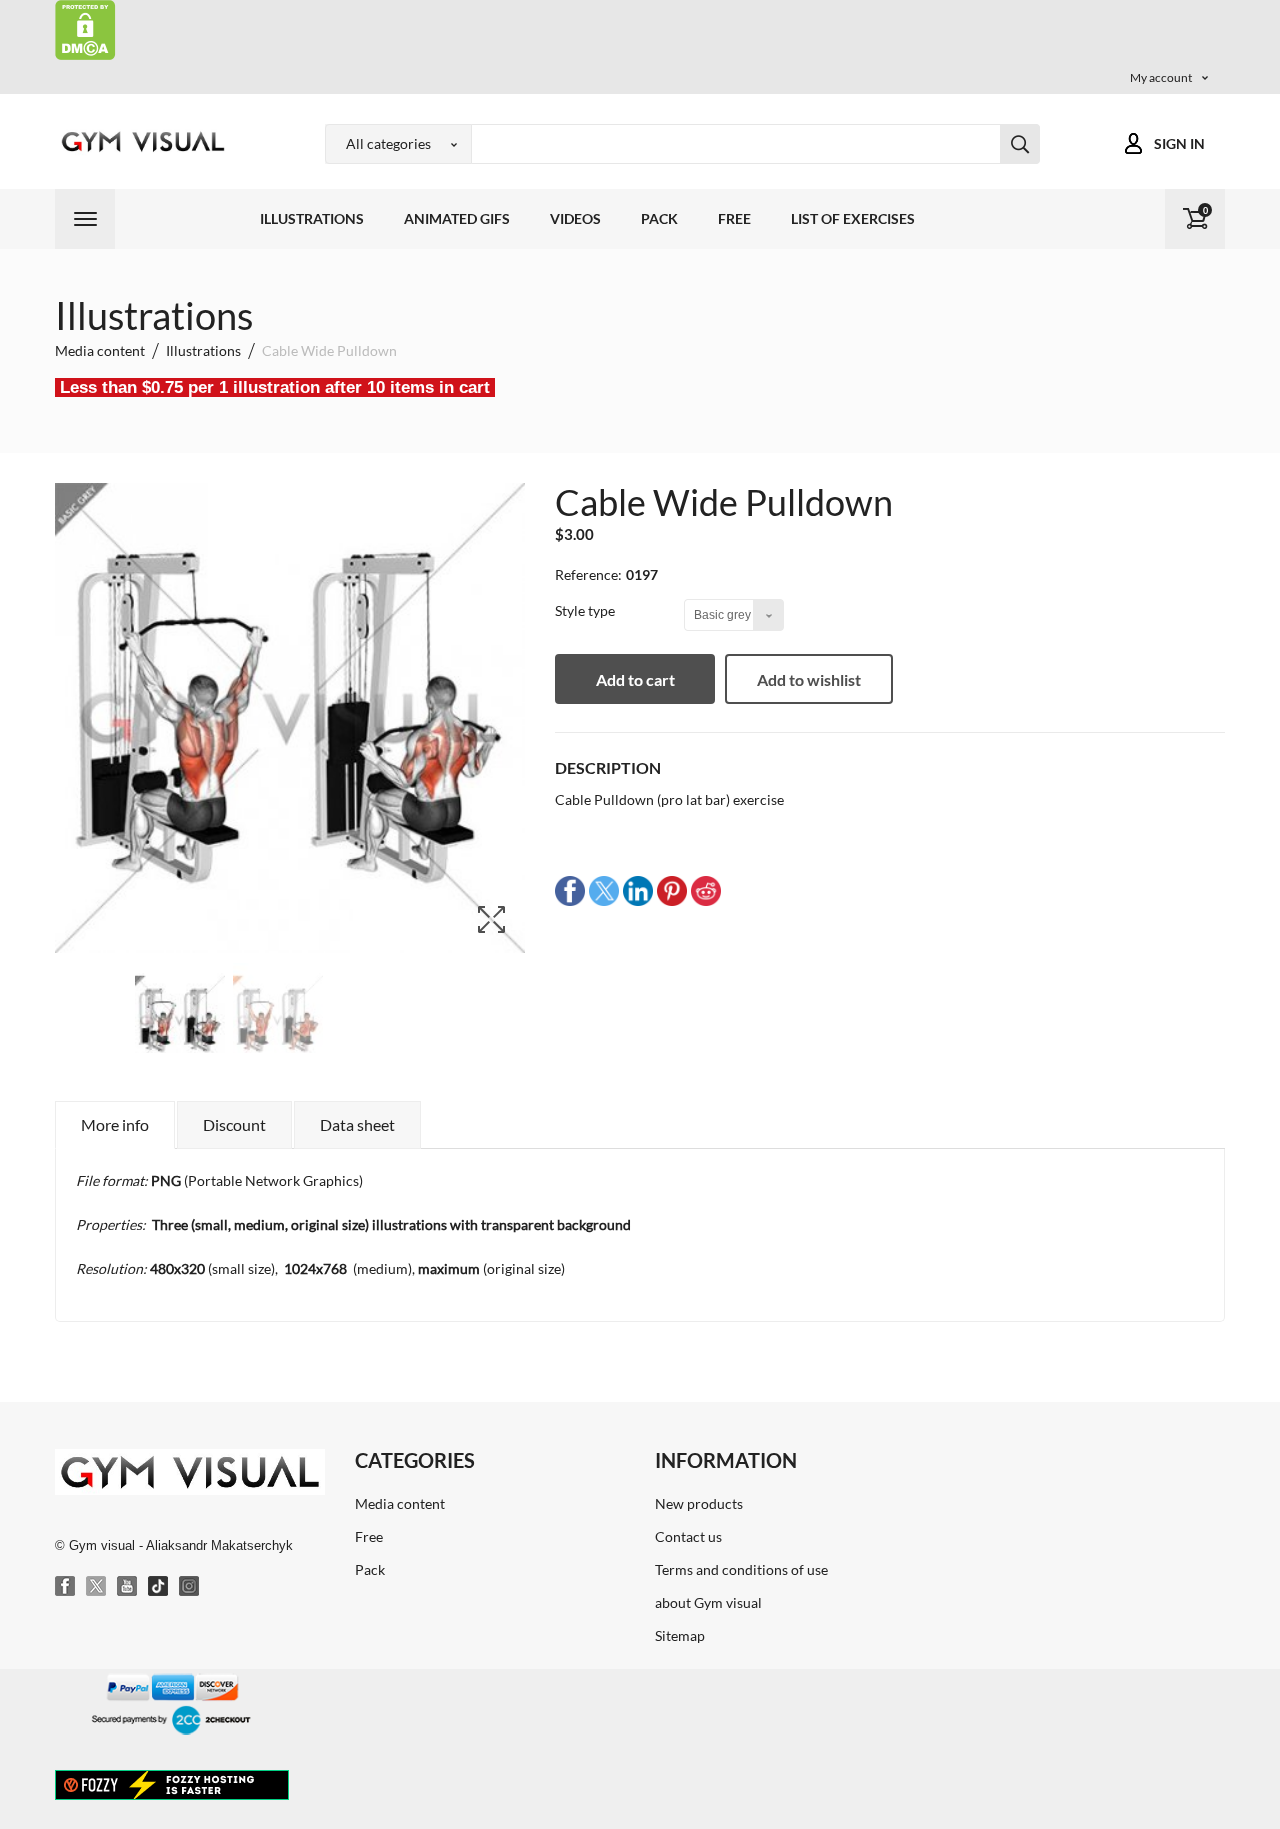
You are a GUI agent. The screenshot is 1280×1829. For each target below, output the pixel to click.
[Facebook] (66, 1587)
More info (115, 1124)
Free (734, 218)
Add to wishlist (809, 679)
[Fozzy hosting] (172, 1784)
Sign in (1179, 143)
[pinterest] (672, 889)
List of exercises (853, 218)
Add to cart (635, 679)
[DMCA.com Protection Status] (85, 28)
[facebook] (570, 889)
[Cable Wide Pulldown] (180, 1021)
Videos (575, 218)
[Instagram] (190, 1587)
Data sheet (357, 1124)
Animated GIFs (457, 218)
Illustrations (312, 218)
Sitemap (680, 1635)
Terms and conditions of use (741, 1569)
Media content (400, 1503)
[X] (97, 1587)
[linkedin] (638, 889)
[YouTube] (128, 1587)
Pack (659, 218)
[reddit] (706, 889)
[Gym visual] (140, 141)
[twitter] (604, 889)
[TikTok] (159, 1587)
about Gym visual (708, 1602)
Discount (234, 1124)
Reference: (588, 574)
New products (699, 1503)
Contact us (688, 1536)
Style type (586, 610)
